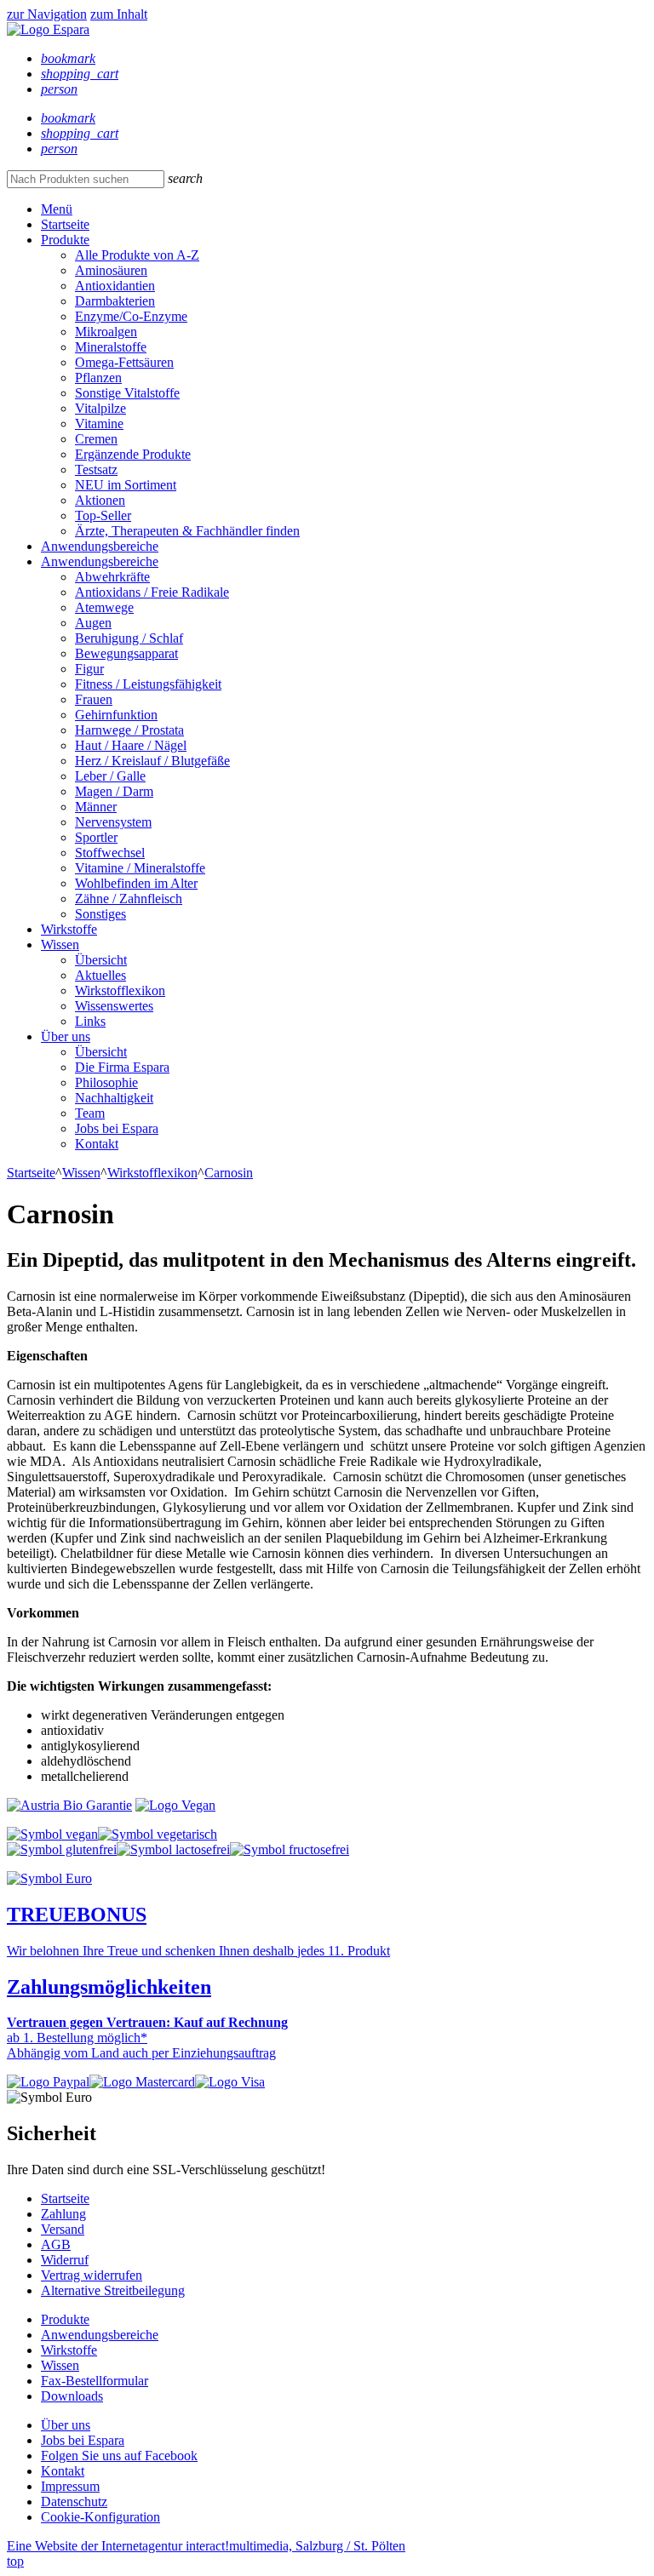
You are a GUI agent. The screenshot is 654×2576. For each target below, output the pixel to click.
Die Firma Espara (122, 1067)
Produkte (65, 240)
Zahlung (63, 2214)
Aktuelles (100, 975)
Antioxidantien (115, 286)
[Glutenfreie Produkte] (62, 1849)
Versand (63, 2229)
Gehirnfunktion (116, 715)
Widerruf (65, 2260)
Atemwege (104, 607)
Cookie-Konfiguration (100, 2517)
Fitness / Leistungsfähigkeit (148, 684)
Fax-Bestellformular (95, 2381)
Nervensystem (113, 822)
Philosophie (106, 1082)
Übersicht (101, 960)
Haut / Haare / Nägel (131, 745)
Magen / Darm (114, 791)
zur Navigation (47, 14)
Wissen (60, 945)
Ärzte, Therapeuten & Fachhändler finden (187, 531)
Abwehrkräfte (112, 577)
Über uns (66, 1036)
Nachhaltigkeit (114, 1098)
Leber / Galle (110, 776)
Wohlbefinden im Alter (136, 883)
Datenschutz (74, 2502)
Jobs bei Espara (117, 1128)
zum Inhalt (119, 14)
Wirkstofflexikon (120, 990)
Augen (93, 623)
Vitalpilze (100, 408)
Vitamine (99, 424)
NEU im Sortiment (126, 485)
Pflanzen (98, 378)
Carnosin (229, 1173)
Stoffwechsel (110, 853)
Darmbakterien (115, 301)
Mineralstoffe (111, 347)
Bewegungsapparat (126, 653)
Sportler (96, 837)
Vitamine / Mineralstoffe (140, 868)
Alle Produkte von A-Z (137, 255)
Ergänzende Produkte (133, 454)
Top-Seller (103, 515)
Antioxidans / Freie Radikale (152, 592)
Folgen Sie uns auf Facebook (119, 2456)
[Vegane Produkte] (52, 1834)
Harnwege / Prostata (129, 730)
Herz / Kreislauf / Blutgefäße (152, 761)
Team (90, 1113)
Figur (89, 669)
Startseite (65, 224)
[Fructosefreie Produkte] (290, 1849)
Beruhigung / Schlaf (129, 638)
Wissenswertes (114, 1006)
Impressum (70, 2486)
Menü (57, 209)
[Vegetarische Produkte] (158, 1834)
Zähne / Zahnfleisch (129, 899)
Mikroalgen (106, 332)
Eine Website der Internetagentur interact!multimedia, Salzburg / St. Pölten (206, 2546)
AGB (56, 2244)
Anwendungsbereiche (100, 546)
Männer (96, 807)
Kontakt (97, 1144)
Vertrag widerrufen (92, 2275)
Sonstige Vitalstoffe (127, 393)
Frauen (94, 699)
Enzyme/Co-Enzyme (131, 316)
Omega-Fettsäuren (124, 362)
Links (90, 1021)
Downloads (72, 2396)
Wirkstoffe (69, 929)
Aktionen (100, 500)
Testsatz (96, 469)
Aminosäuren (111, 270)
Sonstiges (100, 914)
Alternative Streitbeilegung (113, 2290)
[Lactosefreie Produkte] (173, 1849)
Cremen (96, 439)
